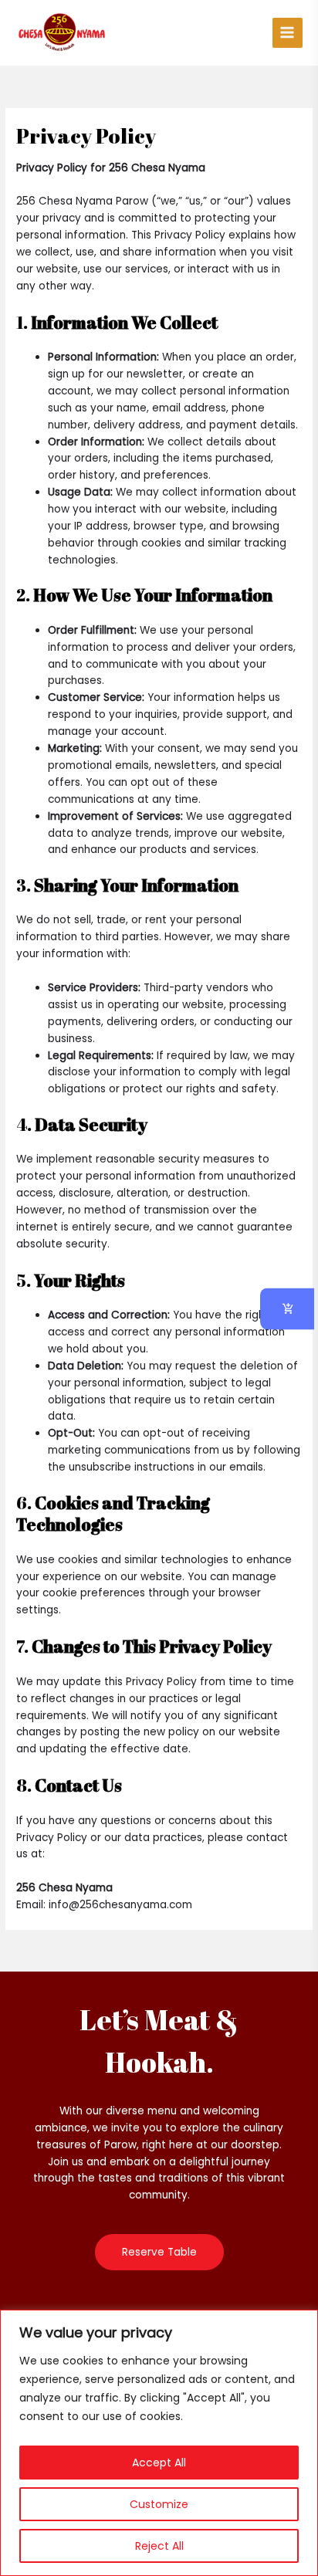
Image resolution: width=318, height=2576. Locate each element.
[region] (159, 2443)
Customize (159, 2504)
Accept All (159, 2463)
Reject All (159, 2546)
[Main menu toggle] (288, 33)
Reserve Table (159, 2252)
